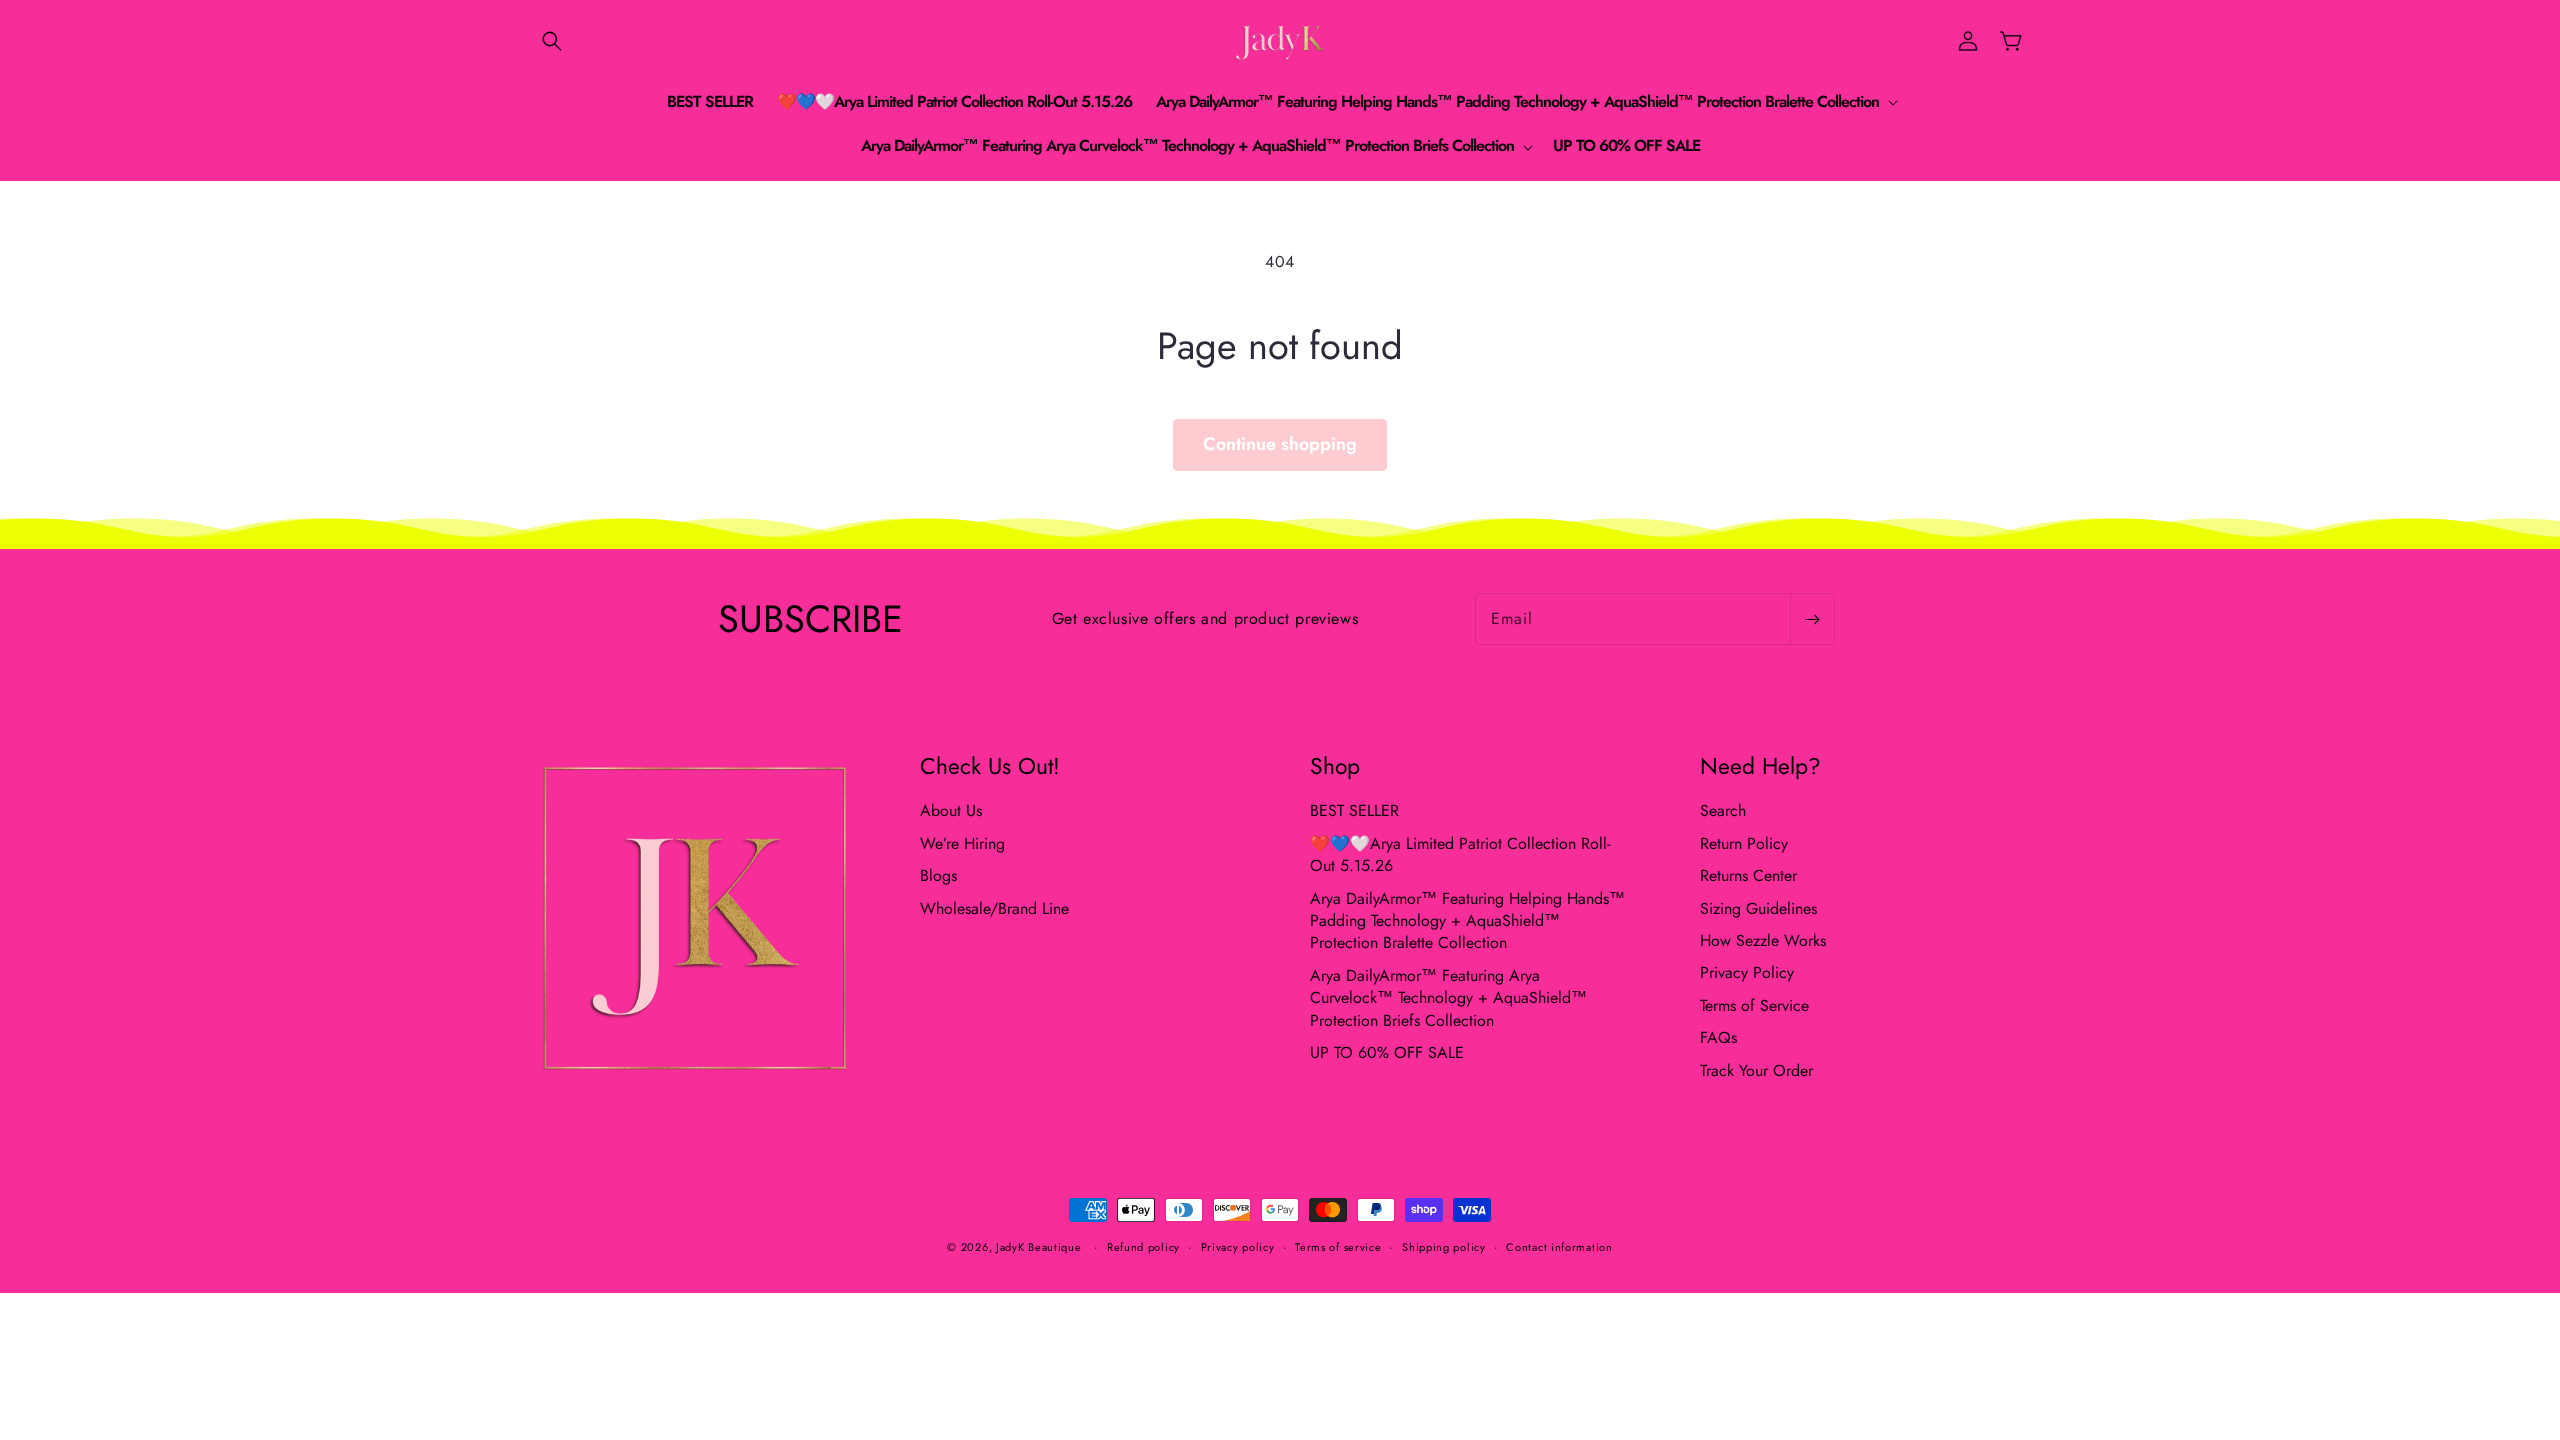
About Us (951, 811)
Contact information (1559, 1247)
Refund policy (1143, 1247)
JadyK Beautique (1039, 1247)
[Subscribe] (1812, 619)
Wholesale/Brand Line (994, 908)
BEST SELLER (1354, 811)
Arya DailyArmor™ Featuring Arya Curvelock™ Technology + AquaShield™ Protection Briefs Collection (1448, 998)
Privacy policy (1238, 1247)
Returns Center (1748, 875)
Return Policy (1744, 843)
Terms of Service (1754, 1005)
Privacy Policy (1747, 972)
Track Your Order (1756, 1070)
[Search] (552, 41)
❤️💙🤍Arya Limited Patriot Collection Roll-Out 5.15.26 (1460, 854)
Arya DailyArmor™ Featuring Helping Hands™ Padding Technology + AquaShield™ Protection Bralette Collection (1467, 921)
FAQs (1718, 1037)
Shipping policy (1444, 1247)
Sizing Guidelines (1758, 908)
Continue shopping (1280, 444)
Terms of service (1338, 1247)
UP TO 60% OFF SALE (1387, 1052)
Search (1723, 811)
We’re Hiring (962, 843)
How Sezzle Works (1763, 940)
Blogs (938, 875)
